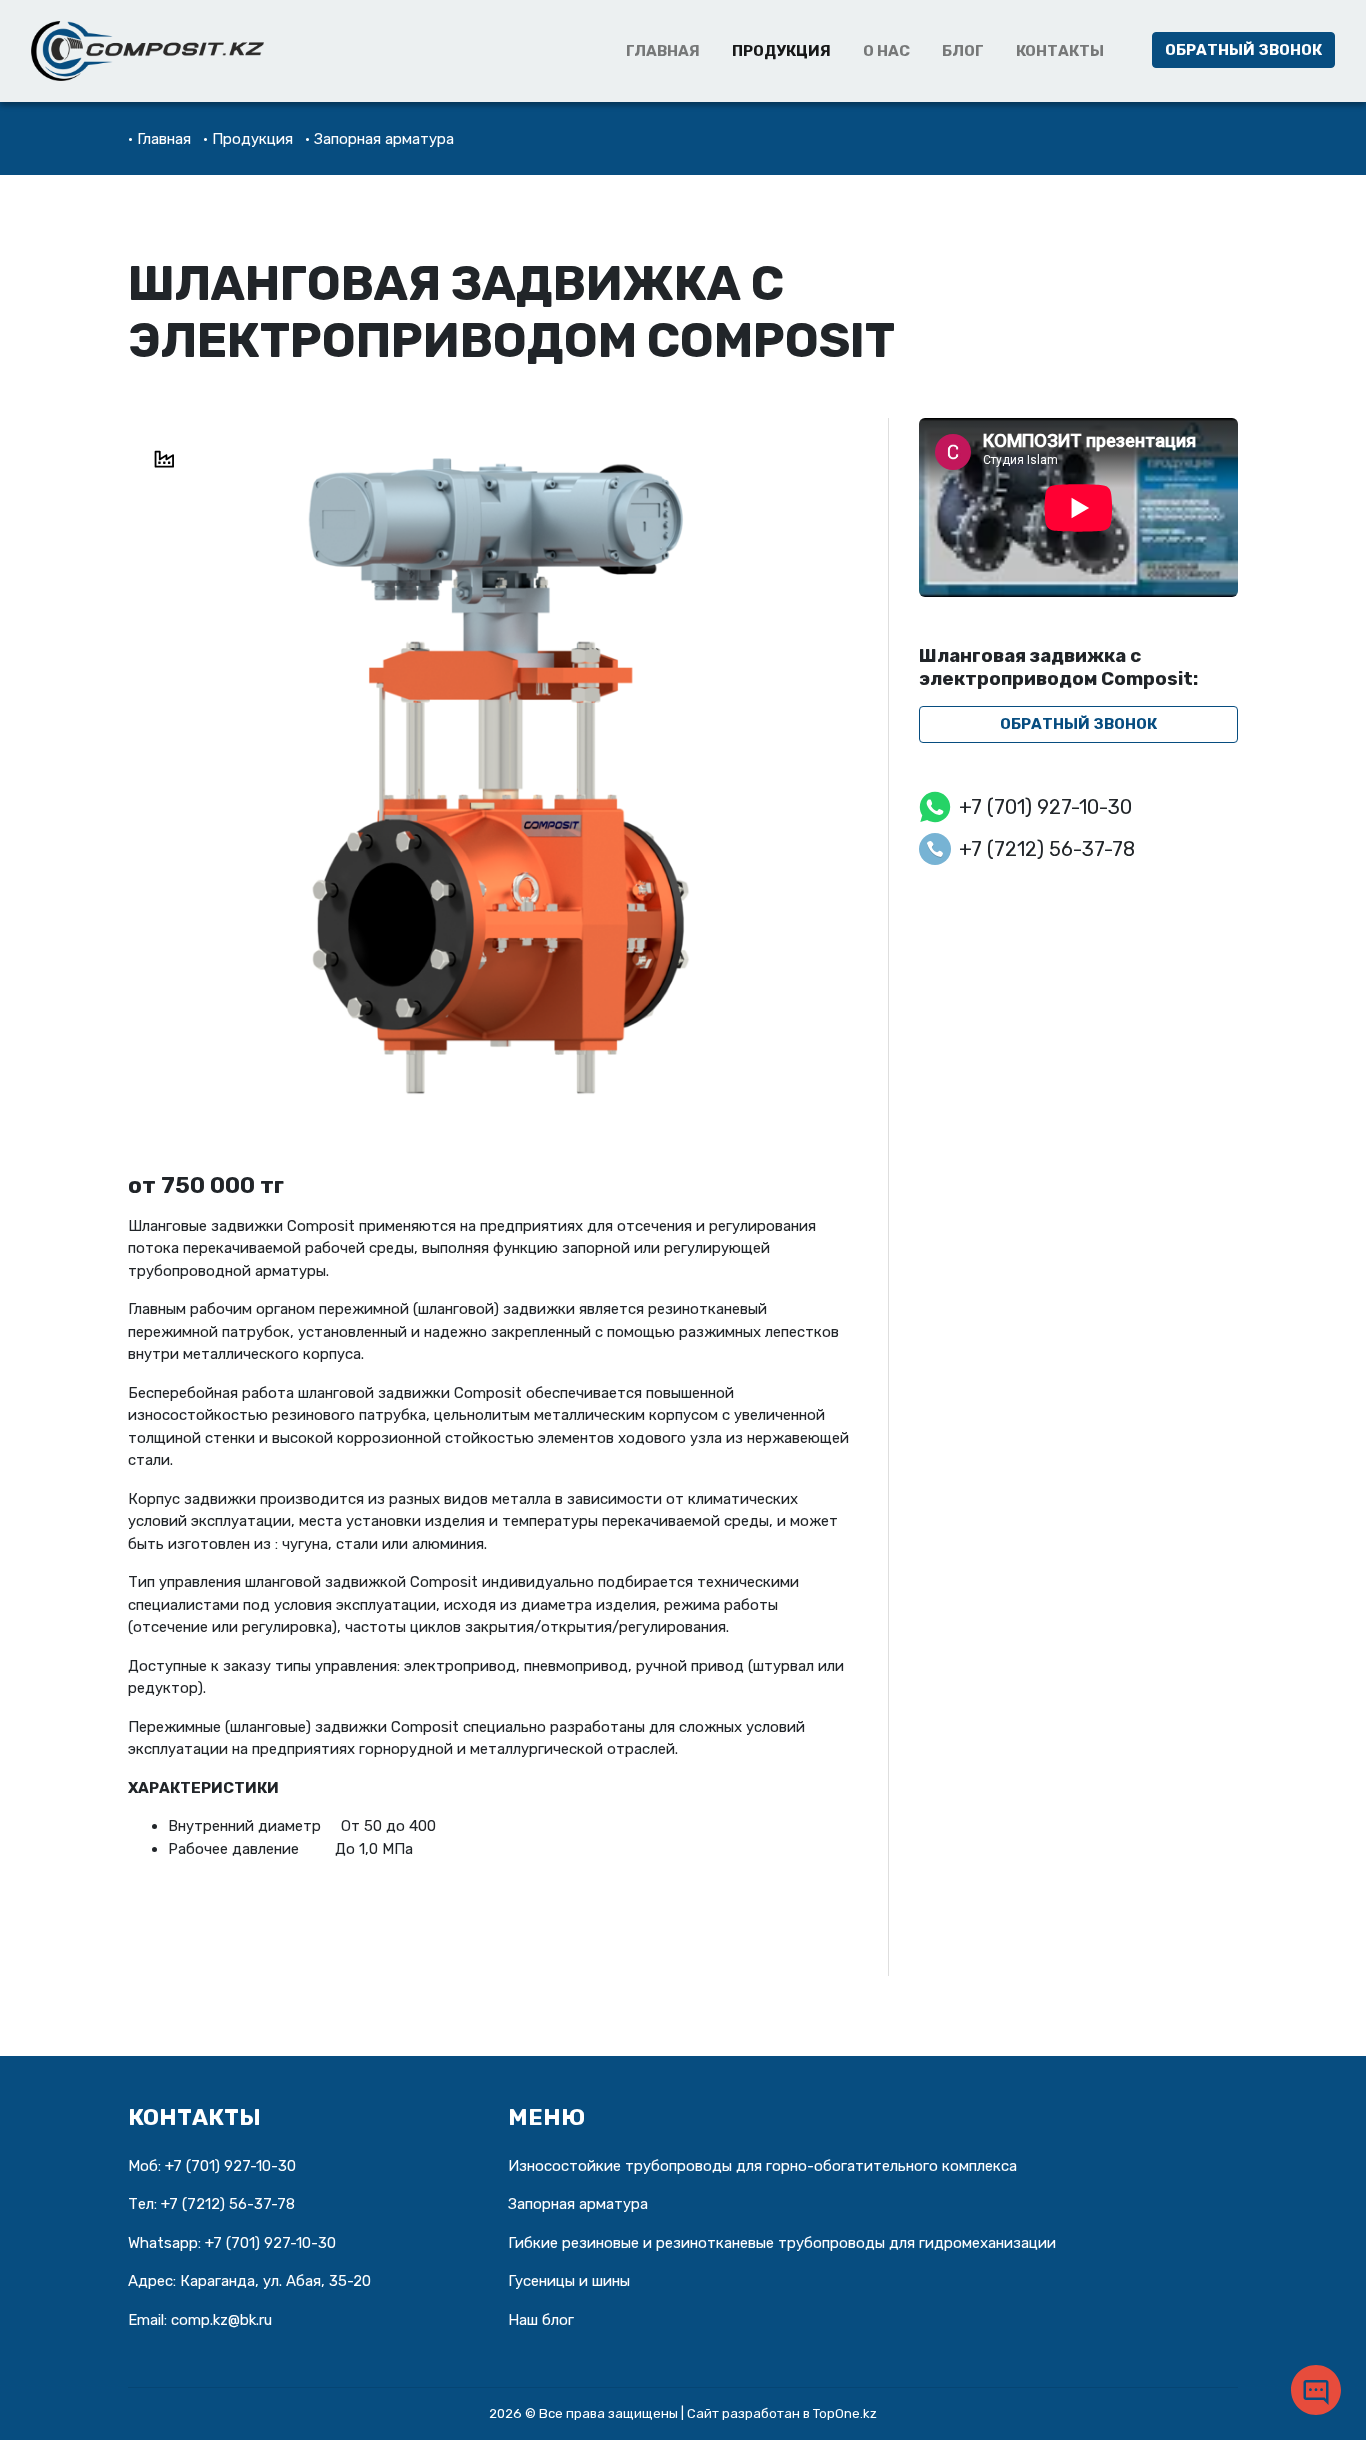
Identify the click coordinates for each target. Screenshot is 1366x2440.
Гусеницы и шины (569, 2281)
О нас (886, 51)
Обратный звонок (1243, 50)
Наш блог (541, 2320)
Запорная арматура (384, 139)
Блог (963, 51)
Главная (663, 51)
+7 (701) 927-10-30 (1045, 807)
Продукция (781, 51)
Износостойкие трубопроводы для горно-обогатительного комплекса (762, 2166)
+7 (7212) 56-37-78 (1047, 849)
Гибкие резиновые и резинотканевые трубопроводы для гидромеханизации (782, 2243)
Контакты (1060, 51)
